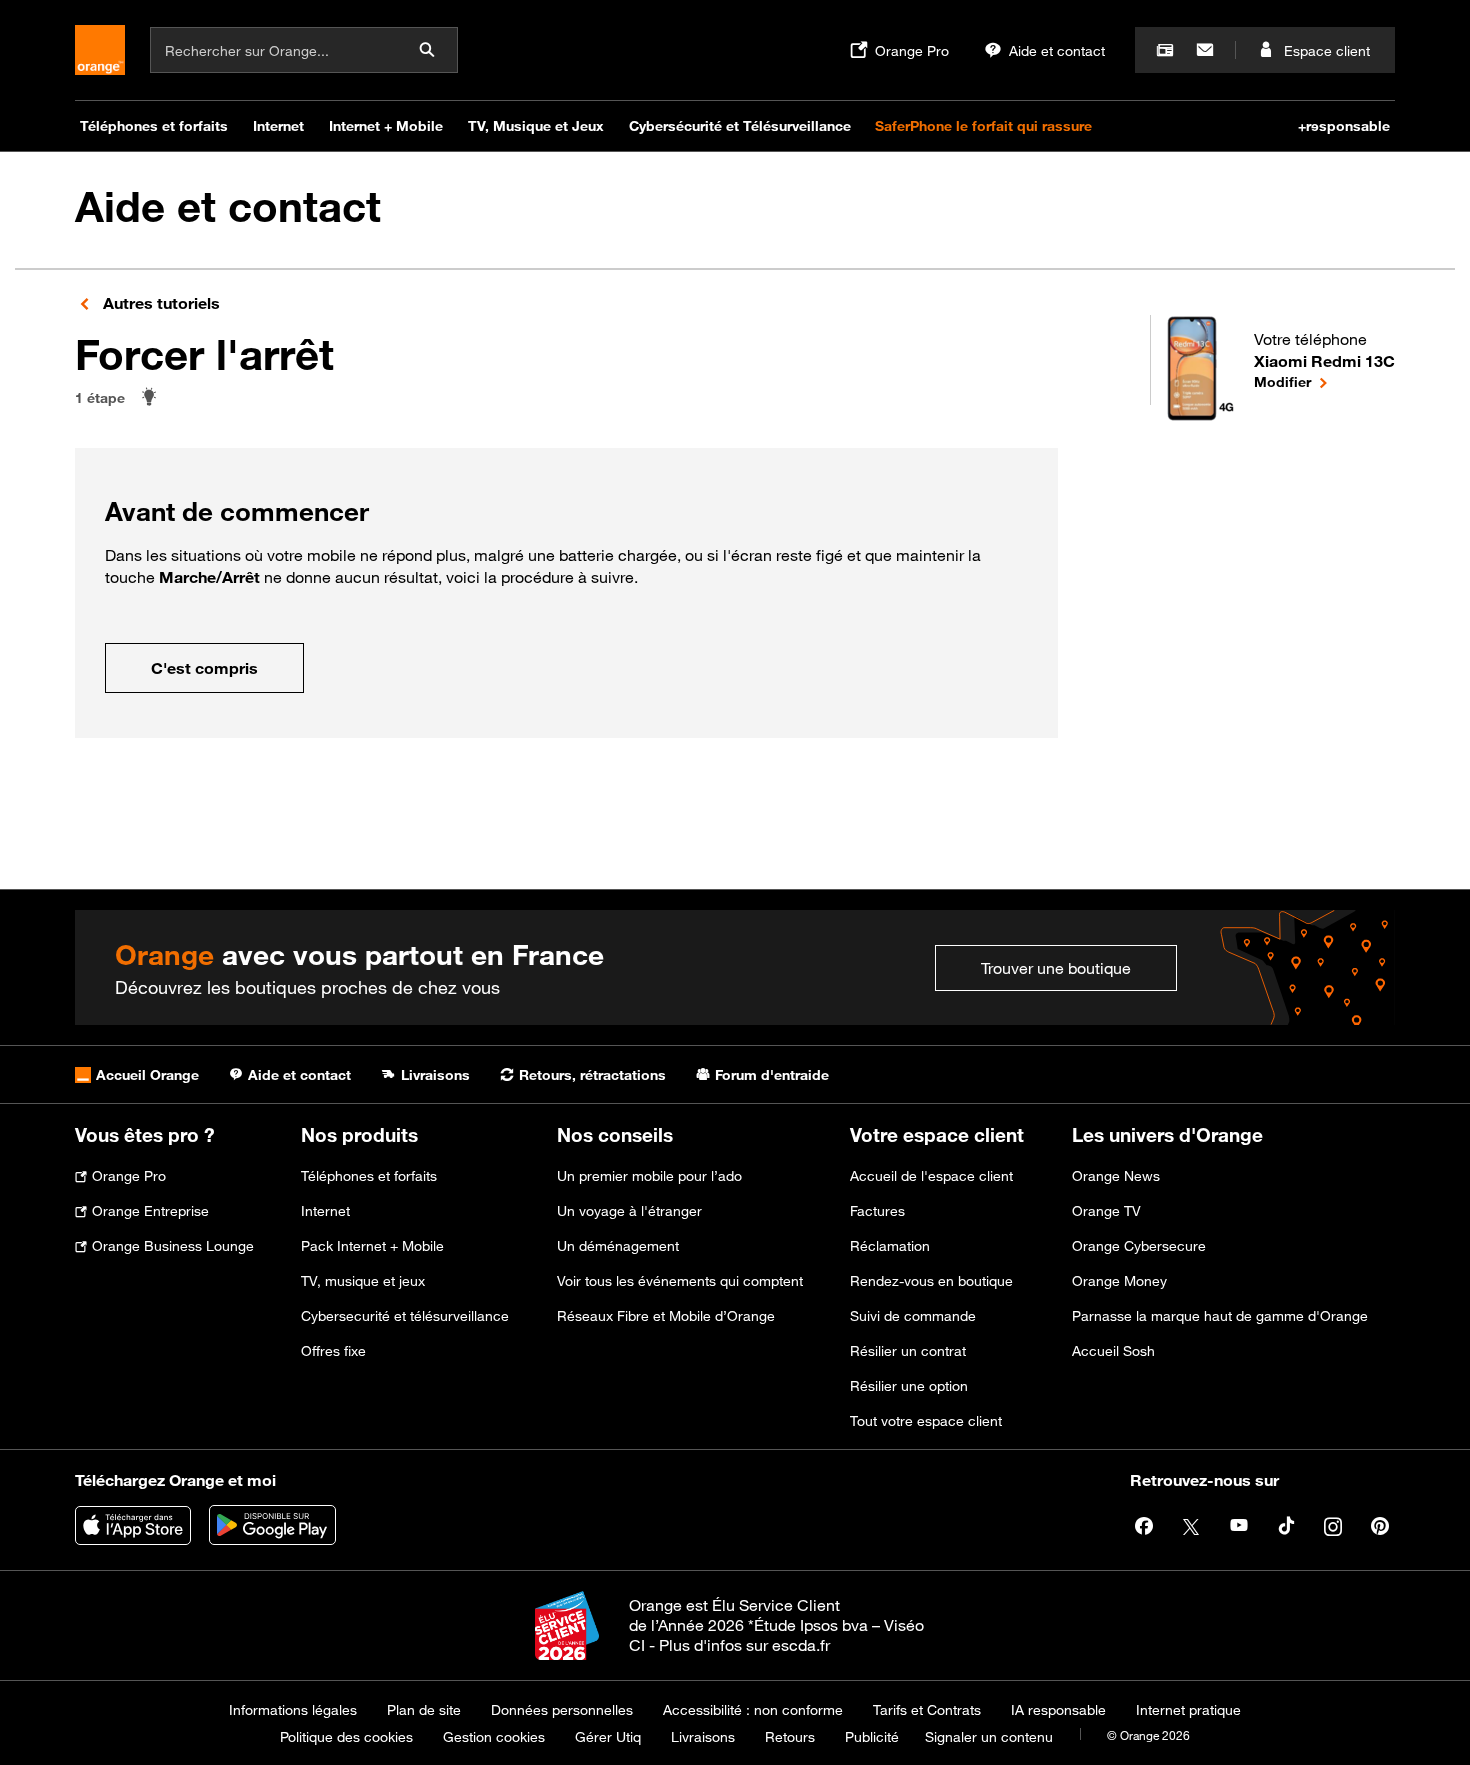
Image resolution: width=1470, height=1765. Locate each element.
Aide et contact (228, 207)
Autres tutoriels (159, 303)
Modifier (1324, 381)
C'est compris (204, 668)
